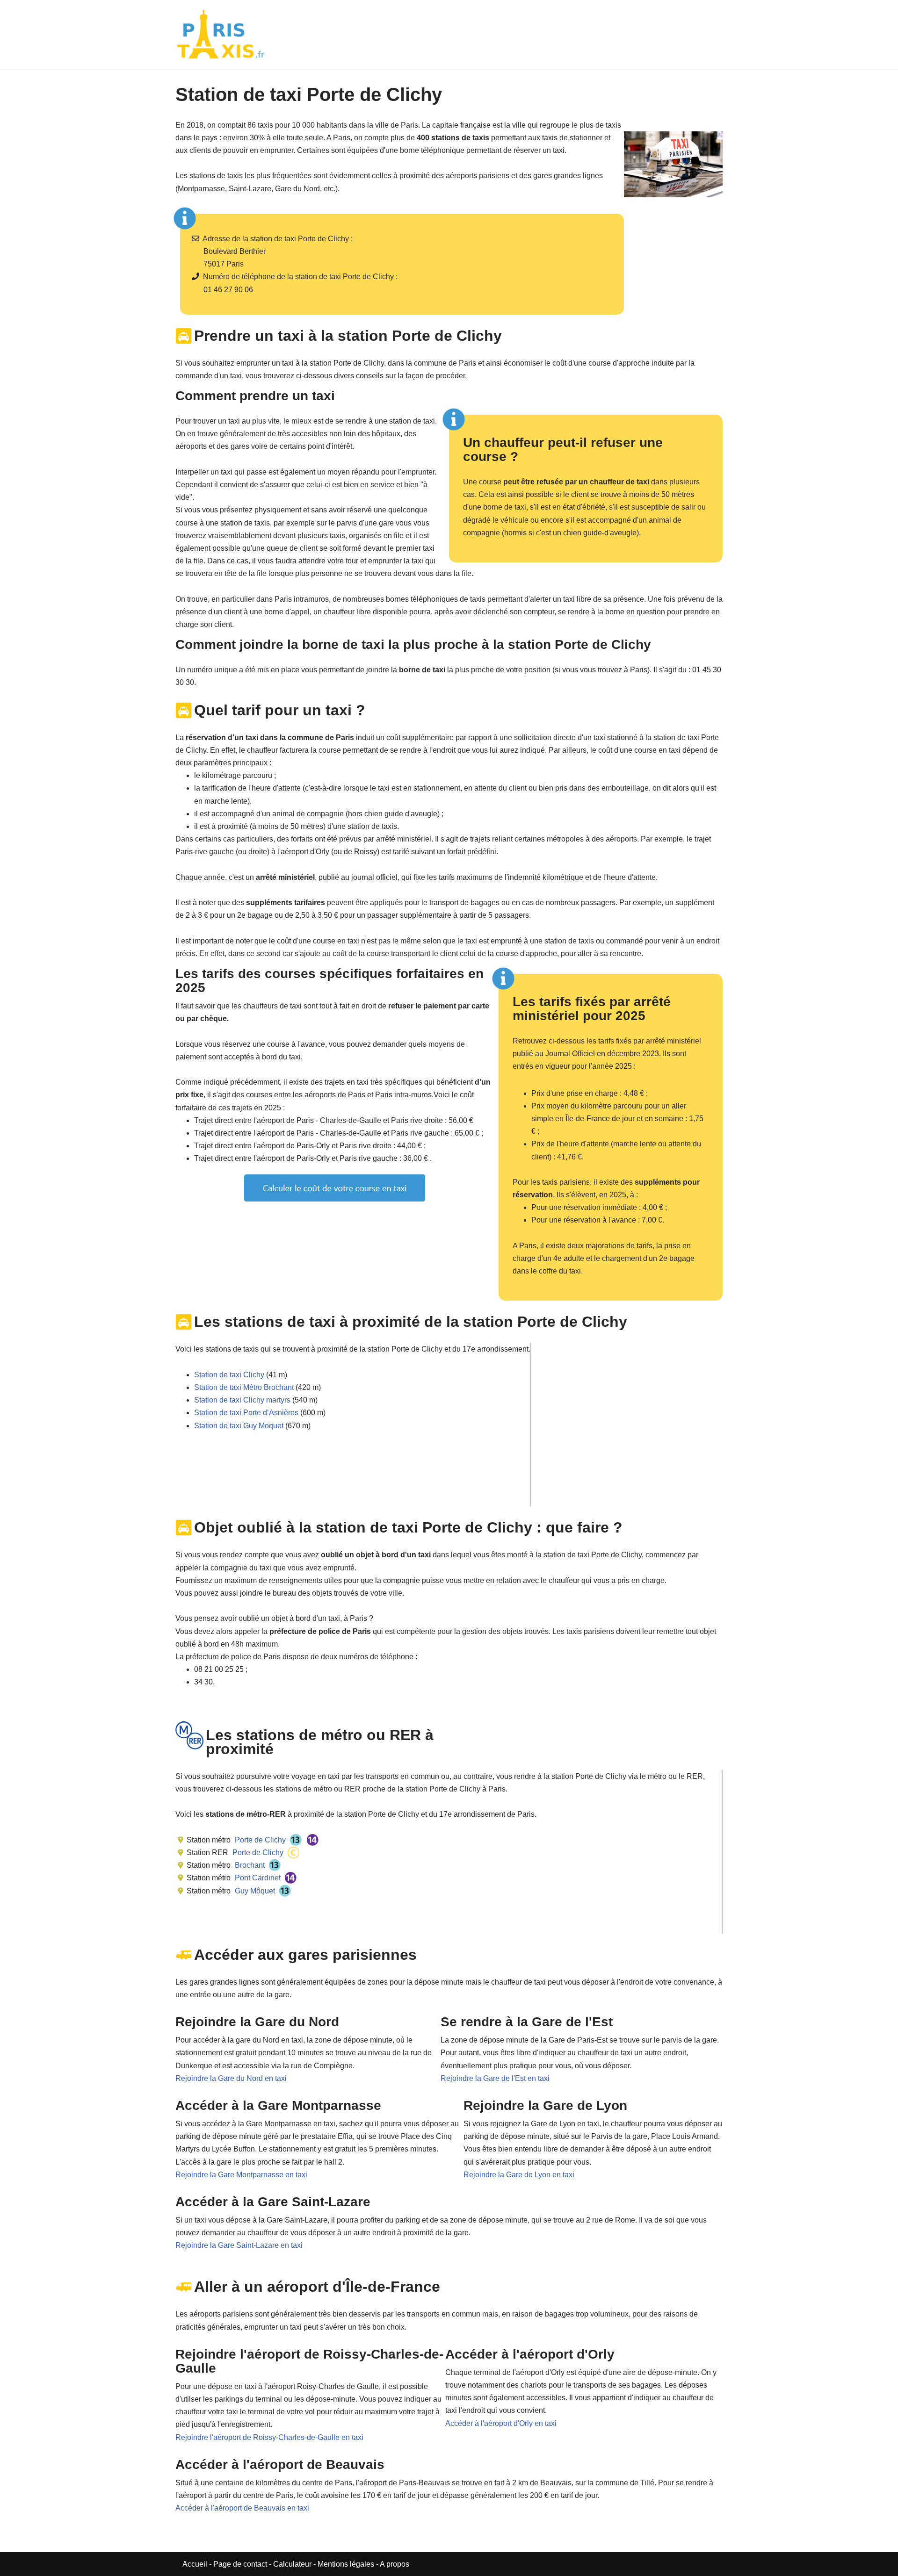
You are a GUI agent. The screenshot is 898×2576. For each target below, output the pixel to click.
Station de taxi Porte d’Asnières (246, 1413)
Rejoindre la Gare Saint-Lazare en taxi (239, 2245)
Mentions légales (346, 2564)
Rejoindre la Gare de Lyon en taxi (519, 2175)
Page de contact (240, 2564)
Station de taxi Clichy (229, 1375)
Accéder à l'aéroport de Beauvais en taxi (242, 2508)
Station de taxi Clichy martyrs (242, 1400)
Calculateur (293, 2564)
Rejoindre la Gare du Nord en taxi (231, 2078)
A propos (395, 2564)
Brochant (249, 1865)
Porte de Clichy (259, 1840)
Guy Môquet (254, 1891)
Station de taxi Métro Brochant (244, 1387)
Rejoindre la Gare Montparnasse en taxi (241, 2175)
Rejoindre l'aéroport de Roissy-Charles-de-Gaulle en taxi (269, 2437)
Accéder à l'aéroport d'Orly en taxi (501, 2423)
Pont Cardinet (257, 1878)
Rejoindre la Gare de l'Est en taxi (495, 2078)
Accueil (196, 2564)
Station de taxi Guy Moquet (239, 1426)
